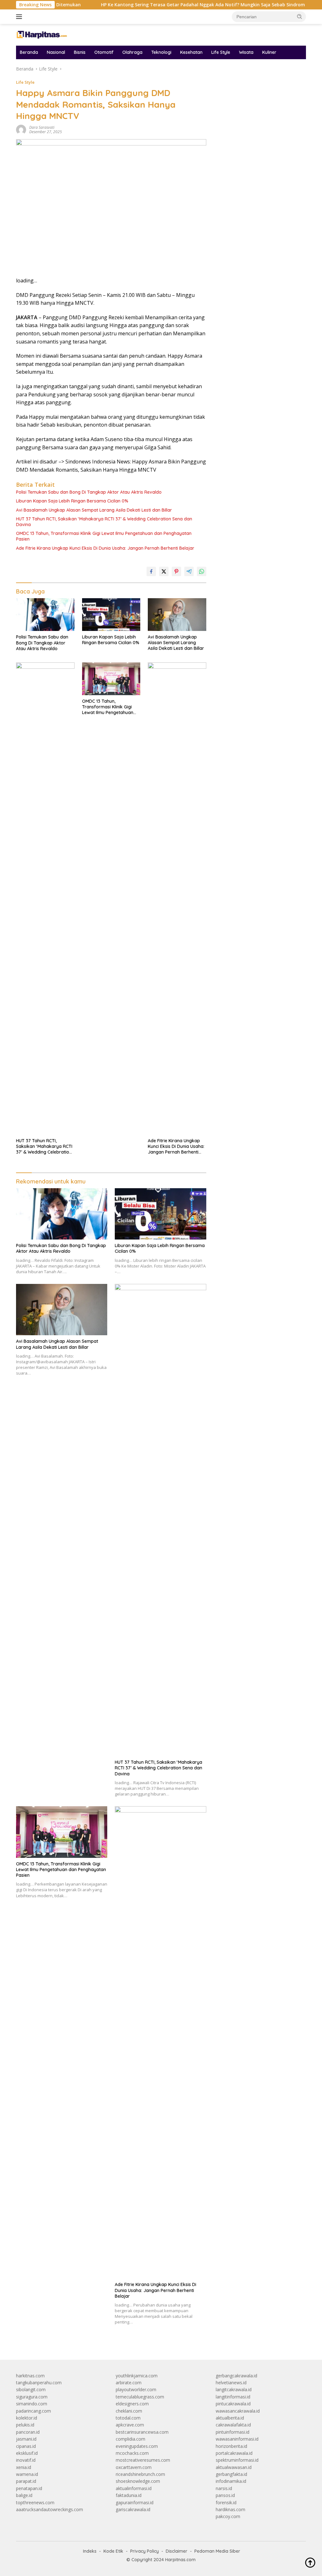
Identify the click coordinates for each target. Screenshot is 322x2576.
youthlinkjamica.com (137, 2376)
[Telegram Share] (189, 571)
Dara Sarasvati (42, 127)
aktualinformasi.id (134, 2488)
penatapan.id (29, 2488)
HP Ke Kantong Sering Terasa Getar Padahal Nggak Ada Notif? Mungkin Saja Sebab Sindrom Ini (164, 5)
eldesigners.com (132, 2404)
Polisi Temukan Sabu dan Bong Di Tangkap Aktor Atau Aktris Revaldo (89, 492)
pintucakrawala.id (233, 2404)
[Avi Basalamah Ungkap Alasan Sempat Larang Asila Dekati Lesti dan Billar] (177, 615)
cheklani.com (129, 2411)
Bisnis (80, 52)
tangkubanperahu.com (39, 2383)
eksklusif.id (27, 2453)
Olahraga (132, 52)
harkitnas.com (30, 2376)
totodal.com (128, 2418)
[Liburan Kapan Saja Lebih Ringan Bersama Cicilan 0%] (111, 615)
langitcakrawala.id (234, 2389)
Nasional (56, 52)
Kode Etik (113, 2551)
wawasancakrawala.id (238, 2411)
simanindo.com (32, 2404)
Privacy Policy (144, 2551)
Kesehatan (191, 52)
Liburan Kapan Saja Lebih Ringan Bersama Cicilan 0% (72, 501)
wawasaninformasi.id (237, 2439)
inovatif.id (26, 2460)
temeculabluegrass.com (140, 2397)
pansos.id (225, 2495)
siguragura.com (32, 2397)
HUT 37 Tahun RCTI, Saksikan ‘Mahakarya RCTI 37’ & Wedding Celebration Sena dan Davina (104, 522)
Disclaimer (177, 2551)
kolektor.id (27, 2418)
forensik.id (226, 2502)
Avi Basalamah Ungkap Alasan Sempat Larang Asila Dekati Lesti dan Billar (94, 510)
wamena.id (27, 2474)
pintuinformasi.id (233, 2432)
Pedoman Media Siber (217, 2551)
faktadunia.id (129, 2495)
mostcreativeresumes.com (143, 2460)
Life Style (221, 52)
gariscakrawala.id (133, 2509)
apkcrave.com (130, 2425)
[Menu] (20, 17)
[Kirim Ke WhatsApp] (202, 571)
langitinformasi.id (233, 2397)
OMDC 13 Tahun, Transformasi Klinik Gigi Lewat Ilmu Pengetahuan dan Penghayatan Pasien (104, 536)
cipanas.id (26, 2446)
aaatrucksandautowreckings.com (50, 2509)
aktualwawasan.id (234, 2467)
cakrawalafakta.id (233, 2425)
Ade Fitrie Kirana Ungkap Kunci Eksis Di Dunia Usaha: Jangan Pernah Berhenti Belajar (105, 548)
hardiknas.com (230, 2509)
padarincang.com (33, 2411)
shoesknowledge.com (138, 2481)
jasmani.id (26, 2439)
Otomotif (104, 52)
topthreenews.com (35, 2502)
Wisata (246, 52)
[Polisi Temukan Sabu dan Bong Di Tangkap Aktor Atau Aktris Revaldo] (45, 615)
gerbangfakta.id (231, 2474)
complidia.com (130, 2439)
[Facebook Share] (151, 571)
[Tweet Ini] (164, 571)
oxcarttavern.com (134, 2467)
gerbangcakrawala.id (236, 2376)
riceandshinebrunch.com (140, 2474)
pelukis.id (25, 2425)
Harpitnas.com (180, 2560)
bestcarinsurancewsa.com (142, 2432)
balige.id (24, 2495)
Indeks (90, 2551)
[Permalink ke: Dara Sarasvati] (21, 129)
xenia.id (24, 2467)
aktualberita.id (230, 2418)
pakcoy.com (228, 2516)
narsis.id (224, 2488)
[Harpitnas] (43, 34)
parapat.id (26, 2481)
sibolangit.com (31, 2389)
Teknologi (161, 52)
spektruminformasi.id (237, 2460)
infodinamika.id (231, 2481)
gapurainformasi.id (135, 2502)
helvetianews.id (231, 2383)
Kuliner (269, 52)
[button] (300, 16)
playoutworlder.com (136, 2389)
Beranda (29, 52)
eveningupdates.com (137, 2446)
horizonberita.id (231, 2446)
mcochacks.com (132, 2453)
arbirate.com (129, 2383)
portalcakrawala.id (234, 2453)
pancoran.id (28, 2432)
